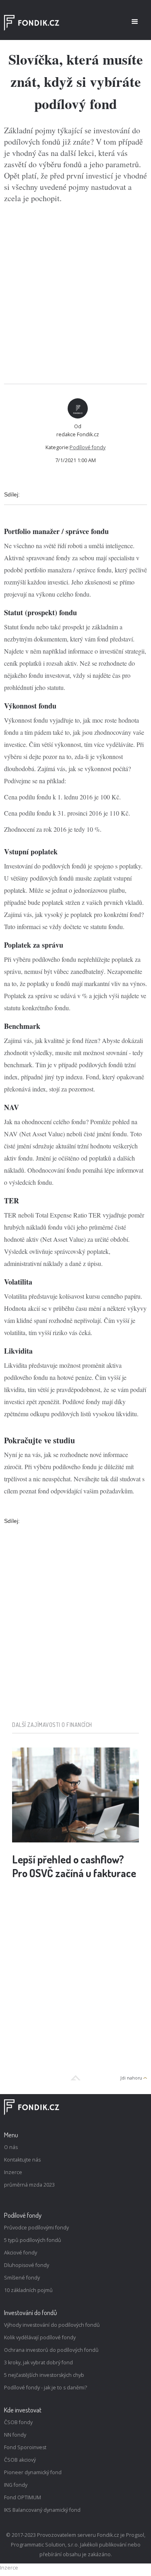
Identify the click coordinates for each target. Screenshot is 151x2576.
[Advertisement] (75, 294)
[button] (135, 22)
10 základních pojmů (28, 2290)
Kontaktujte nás (22, 2160)
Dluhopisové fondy (27, 2265)
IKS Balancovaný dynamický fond (42, 2510)
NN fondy (15, 2435)
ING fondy (16, 2485)
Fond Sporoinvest (25, 2447)
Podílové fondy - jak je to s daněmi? (46, 2388)
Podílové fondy (88, 447)
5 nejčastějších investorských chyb (44, 2375)
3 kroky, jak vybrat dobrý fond (38, 2363)
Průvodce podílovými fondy (36, 2228)
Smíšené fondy (22, 2278)
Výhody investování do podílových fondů (52, 2325)
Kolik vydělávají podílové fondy (40, 2337)
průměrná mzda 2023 (29, 2185)
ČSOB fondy (18, 2422)
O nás (11, 2147)
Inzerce (13, 2172)
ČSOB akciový (20, 2460)
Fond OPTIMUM (23, 2497)
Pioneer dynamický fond (33, 2472)
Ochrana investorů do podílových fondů (51, 2350)
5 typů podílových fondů (33, 2240)
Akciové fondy (21, 2253)
